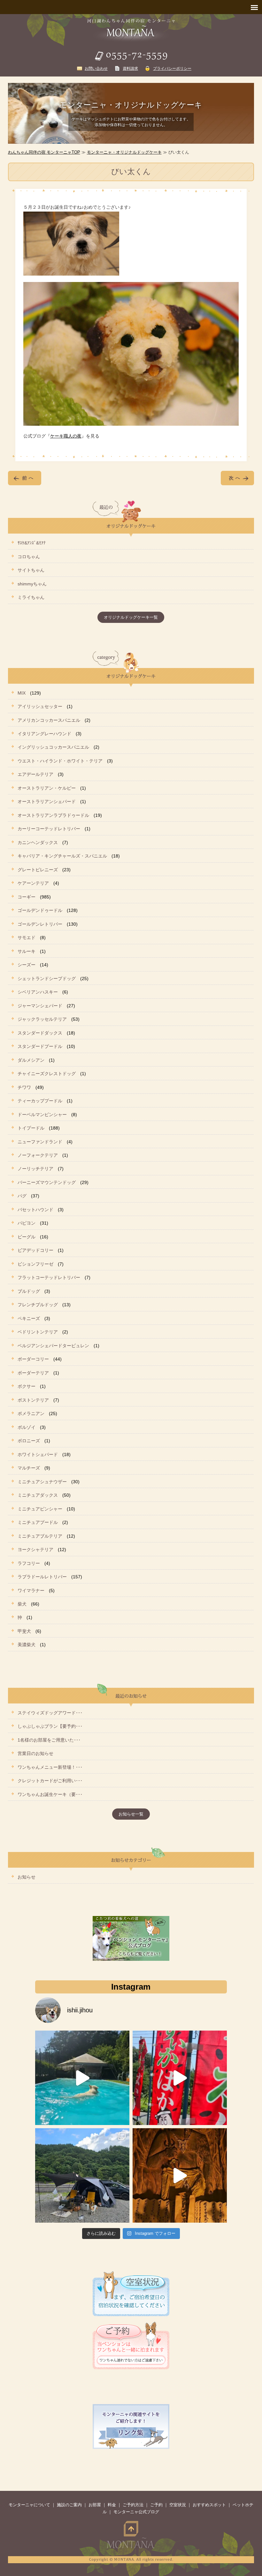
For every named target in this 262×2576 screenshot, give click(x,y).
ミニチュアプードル (38, 1522)
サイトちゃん (31, 570)
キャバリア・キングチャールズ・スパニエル (62, 856)
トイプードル (31, 1128)
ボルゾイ (27, 1427)
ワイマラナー (31, 1590)
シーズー (27, 965)
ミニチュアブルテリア (40, 1536)
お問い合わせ (96, 68)
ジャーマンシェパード (40, 1006)
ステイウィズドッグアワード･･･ (50, 1713)
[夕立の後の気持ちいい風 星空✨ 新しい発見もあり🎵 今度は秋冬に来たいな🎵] (180, 2078)
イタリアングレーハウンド (44, 734)
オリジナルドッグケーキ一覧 (131, 617)
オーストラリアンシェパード (47, 801)
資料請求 (130, 68)
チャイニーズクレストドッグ (47, 1074)
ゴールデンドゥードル (40, 910)
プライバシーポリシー (172, 68)
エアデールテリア (35, 774)
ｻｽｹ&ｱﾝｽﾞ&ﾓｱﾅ (32, 543)
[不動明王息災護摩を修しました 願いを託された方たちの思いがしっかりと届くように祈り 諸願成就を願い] (180, 2175)
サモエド (27, 938)
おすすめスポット (209, 2505)
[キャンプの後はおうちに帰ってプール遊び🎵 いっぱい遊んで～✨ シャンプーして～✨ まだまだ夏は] (82, 2078)
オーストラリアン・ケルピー (47, 788)
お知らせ (27, 1877)
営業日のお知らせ (35, 1753)
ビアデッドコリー (35, 1250)
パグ (22, 1196)
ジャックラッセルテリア (42, 1019)
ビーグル (27, 1237)
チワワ (24, 1087)
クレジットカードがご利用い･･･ (50, 1781)
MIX (22, 693)
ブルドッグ (29, 1291)
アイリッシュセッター (40, 706)
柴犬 (22, 1604)
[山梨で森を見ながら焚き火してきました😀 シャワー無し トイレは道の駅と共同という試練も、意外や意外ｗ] (82, 2175)
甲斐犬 (24, 1631)
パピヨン (27, 1223)
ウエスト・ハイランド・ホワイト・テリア (60, 761)
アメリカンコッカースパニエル (49, 720)
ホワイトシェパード (38, 1454)
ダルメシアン (31, 1060)
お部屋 (95, 2505)
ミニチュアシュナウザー (42, 1482)
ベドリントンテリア (38, 1332)
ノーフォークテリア (38, 1155)
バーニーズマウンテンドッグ (47, 1182)
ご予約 (156, 2505)
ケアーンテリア (33, 883)
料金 (112, 2505)
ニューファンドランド (40, 1142)
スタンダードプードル (40, 1046)
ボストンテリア (33, 1400)
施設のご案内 (69, 2505)
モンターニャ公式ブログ (136, 2512)
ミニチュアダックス (38, 1495)
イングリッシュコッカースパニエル (53, 747)
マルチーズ (29, 1468)
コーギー (27, 897)
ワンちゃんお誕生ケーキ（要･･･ (50, 1794)
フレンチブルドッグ (38, 1305)
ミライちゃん (31, 597)
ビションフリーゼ (35, 1264)
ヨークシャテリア (35, 1550)
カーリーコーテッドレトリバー (49, 829)
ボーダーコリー (33, 1359)
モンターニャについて (29, 2505)
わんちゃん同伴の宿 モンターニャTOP (44, 152)
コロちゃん (29, 557)
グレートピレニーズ (38, 870)
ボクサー (27, 1386)
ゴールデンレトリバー (40, 924)
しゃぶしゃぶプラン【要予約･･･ (50, 1726)
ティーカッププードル (40, 1101)
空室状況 (178, 2505)
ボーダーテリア (33, 1373)
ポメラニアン (31, 1413)
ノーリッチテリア (35, 1169)
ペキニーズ (29, 1318)
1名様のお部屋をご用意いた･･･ (49, 1740)
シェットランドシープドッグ (47, 978)
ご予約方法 (133, 2505)
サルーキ (27, 951)
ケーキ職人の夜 (66, 436)
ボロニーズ (29, 1441)
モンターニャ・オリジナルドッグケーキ (124, 152)
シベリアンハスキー (38, 992)
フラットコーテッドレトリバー (49, 1277)
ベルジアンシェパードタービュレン (53, 1346)
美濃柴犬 (27, 1645)
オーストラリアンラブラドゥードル (53, 815)
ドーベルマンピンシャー (42, 1115)
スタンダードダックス (40, 1033)
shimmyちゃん (32, 584)
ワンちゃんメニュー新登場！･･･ (50, 1767)
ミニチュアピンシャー (40, 1509)
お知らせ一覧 (131, 1814)
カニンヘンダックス (38, 842)
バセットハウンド (35, 1210)
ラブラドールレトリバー (42, 1577)
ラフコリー (29, 1563)
